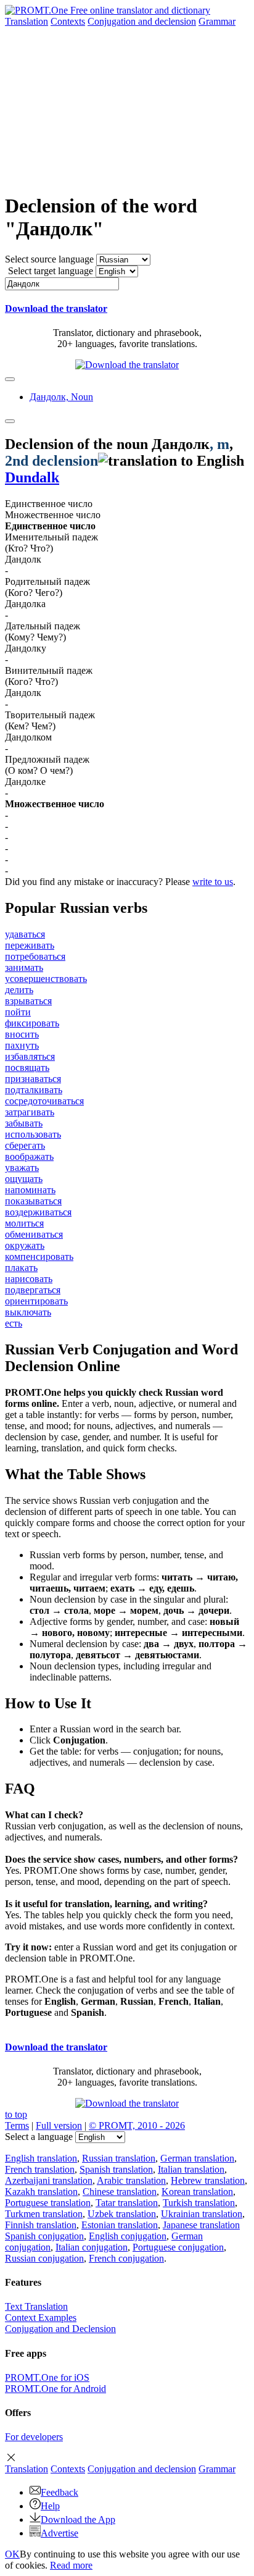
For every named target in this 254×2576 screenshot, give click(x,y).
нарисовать (29, 1279)
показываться (33, 1201)
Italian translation (191, 2169)
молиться (24, 1223)
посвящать (27, 1068)
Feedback (59, 2492)
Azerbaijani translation (49, 2180)
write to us (213, 882)
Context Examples (41, 2318)
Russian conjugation (44, 2258)
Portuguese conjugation (178, 2247)
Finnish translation (41, 2225)
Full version (59, 2125)
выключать (28, 1312)
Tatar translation (127, 2203)
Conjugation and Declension (60, 2329)
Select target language (51, 271)
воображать (29, 1156)
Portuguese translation (48, 2203)
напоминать (30, 1190)
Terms (17, 2125)
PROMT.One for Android (55, 2389)
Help (50, 2506)
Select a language (39, 2137)
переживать (30, 945)
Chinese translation (120, 2192)
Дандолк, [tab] (61, 397)
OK (12, 2554)
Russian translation (119, 2158)
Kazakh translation (41, 2192)
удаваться (25, 934)
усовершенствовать (46, 979)
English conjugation (128, 2236)
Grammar (217, 21)
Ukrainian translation (202, 2214)
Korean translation (197, 2192)
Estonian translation (120, 2225)
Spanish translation (116, 2169)
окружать (25, 1245)
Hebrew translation (208, 2180)
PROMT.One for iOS (47, 2377)
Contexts (68, 21)
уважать (22, 1168)
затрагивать (30, 1112)
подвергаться (33, 1290)
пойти (18, 1012)
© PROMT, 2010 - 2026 (137, 2125)
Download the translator (56, 308)
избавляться (30, 1056)
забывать (24, 1123)
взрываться (28, 1001)
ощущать (24, 1179)
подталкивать (34, 1090)
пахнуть (22, 1045)
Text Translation (36, 2306)
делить (19, 990)
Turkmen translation (44, 2214)
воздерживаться (38, 1212)
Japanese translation (201, 2225)
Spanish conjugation (44, 2236)
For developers (34, 2437)
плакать (21, 1268)
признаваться (33, 1079)
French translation (40, 2169)
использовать (33, 1134)
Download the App (78, 2519)
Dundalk (32, 477)
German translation (197, 2158)
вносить (22, 1034)
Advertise (59, 2533)
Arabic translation (131, 2180)
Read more (71, 2565)
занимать (24, 967)
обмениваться (34, 1234)
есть (14, 1323)
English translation (41, 2158)
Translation (27, 21)
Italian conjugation (92, 2247)
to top (16, 2114)
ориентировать (36, 1301)
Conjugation (142, 21)
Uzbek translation (122, 2214)
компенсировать (39, 1257)
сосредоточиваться (44, 1101)
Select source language (49, 259)
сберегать (25, 1145)
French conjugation (126, 2258)
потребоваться (35, 956)
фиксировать (32, 1023)
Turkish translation (199, 2203)
